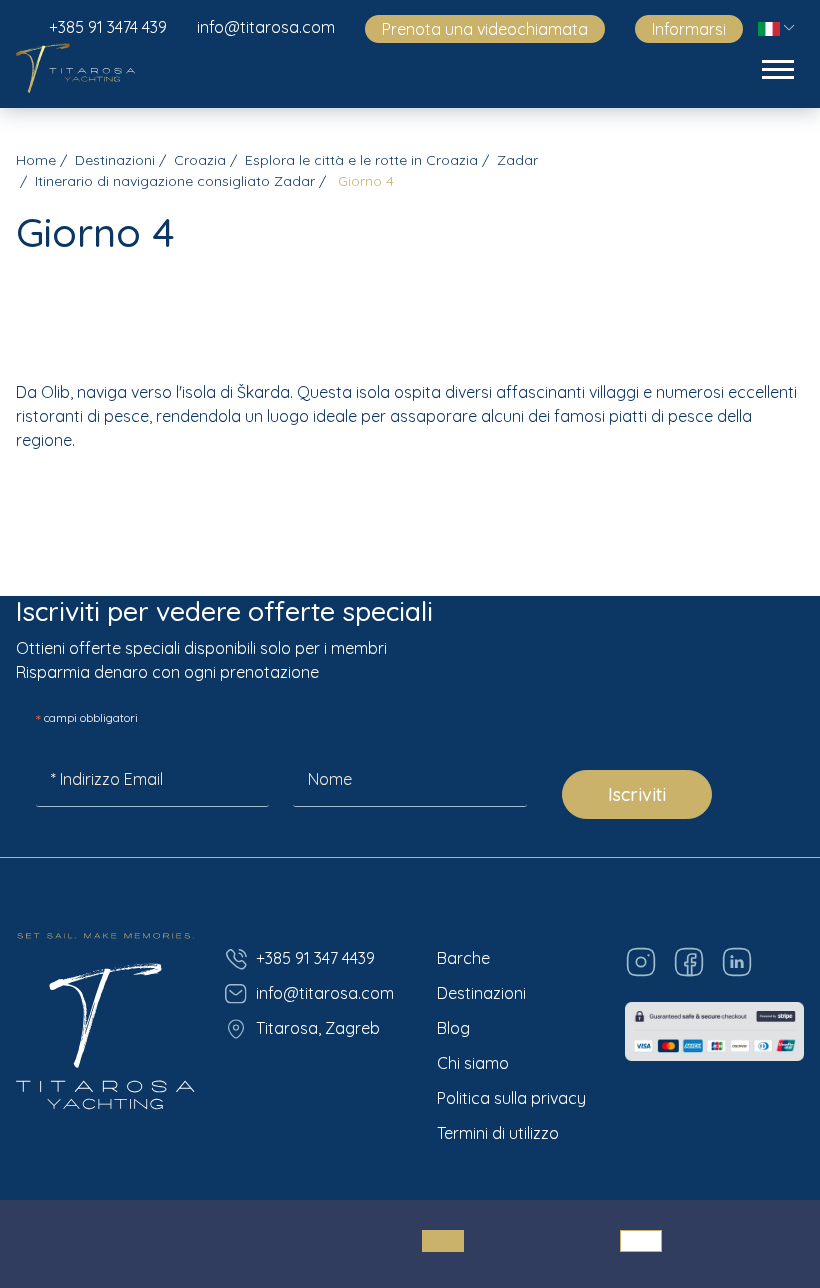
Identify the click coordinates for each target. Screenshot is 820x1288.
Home (36, 160)
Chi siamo (473, 1063)
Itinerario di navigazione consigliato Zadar (175, 181)
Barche (463, 958)
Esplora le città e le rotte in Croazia (361, 160)
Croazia (200, 160)
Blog (453, 1028)
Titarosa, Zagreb (318, 1028)
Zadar (517, 160)
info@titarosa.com (266, 27)
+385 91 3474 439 (108, 27)
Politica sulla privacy (511, 1098)
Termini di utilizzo (498, 1133)
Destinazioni (115, 160)
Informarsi (689, 29)
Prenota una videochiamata (485, 29)
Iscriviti (637, 794)
